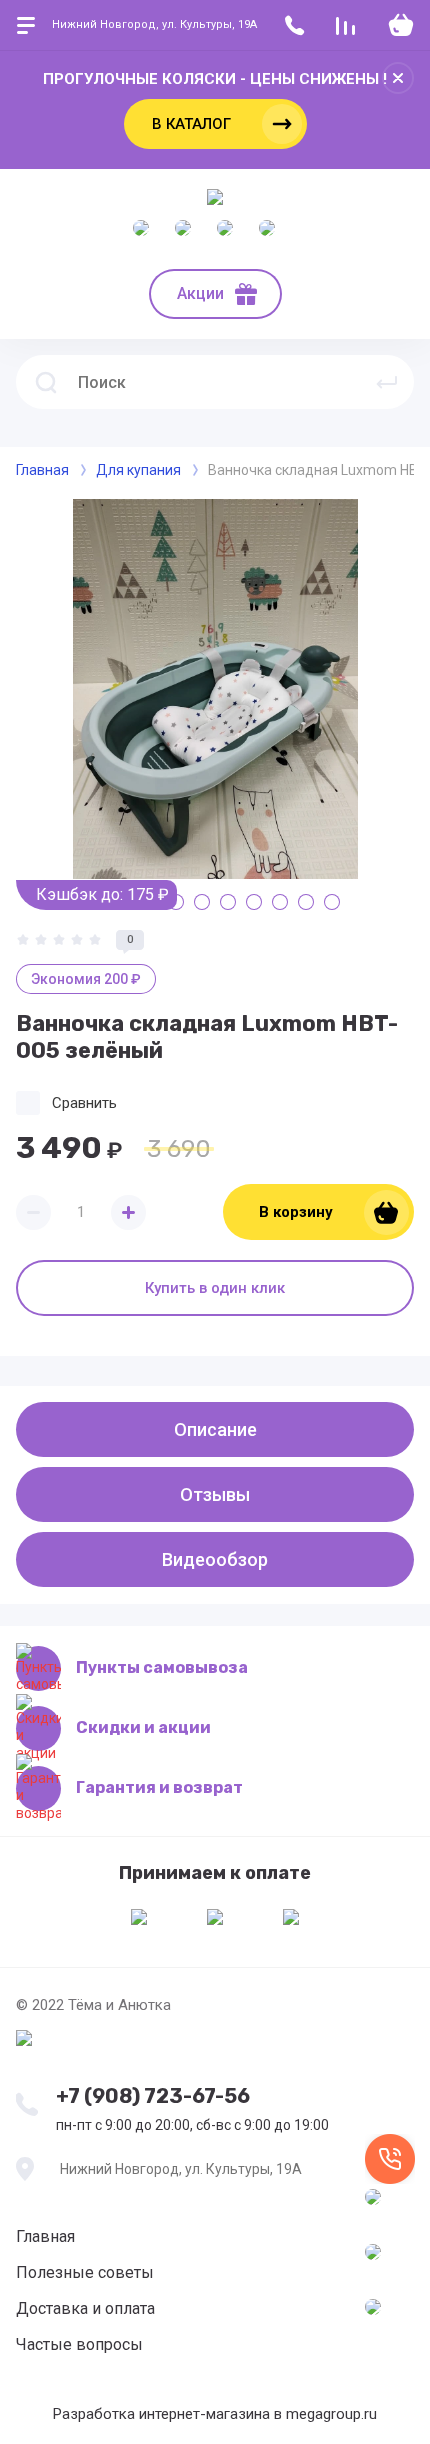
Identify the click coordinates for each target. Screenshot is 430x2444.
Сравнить (84, 1103)
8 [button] (280, 902)
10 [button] (332, 902)
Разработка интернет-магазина (161, 2414)
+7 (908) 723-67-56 (153, 2096)
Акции (200, 293)
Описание (215, 1429)
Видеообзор (215, 1559)
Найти (387, 382)
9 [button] (306, 902)
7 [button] (254, 902)
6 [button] (228, 902)
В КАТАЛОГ (191, 124)
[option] (215, 689)
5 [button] (202, 902)
